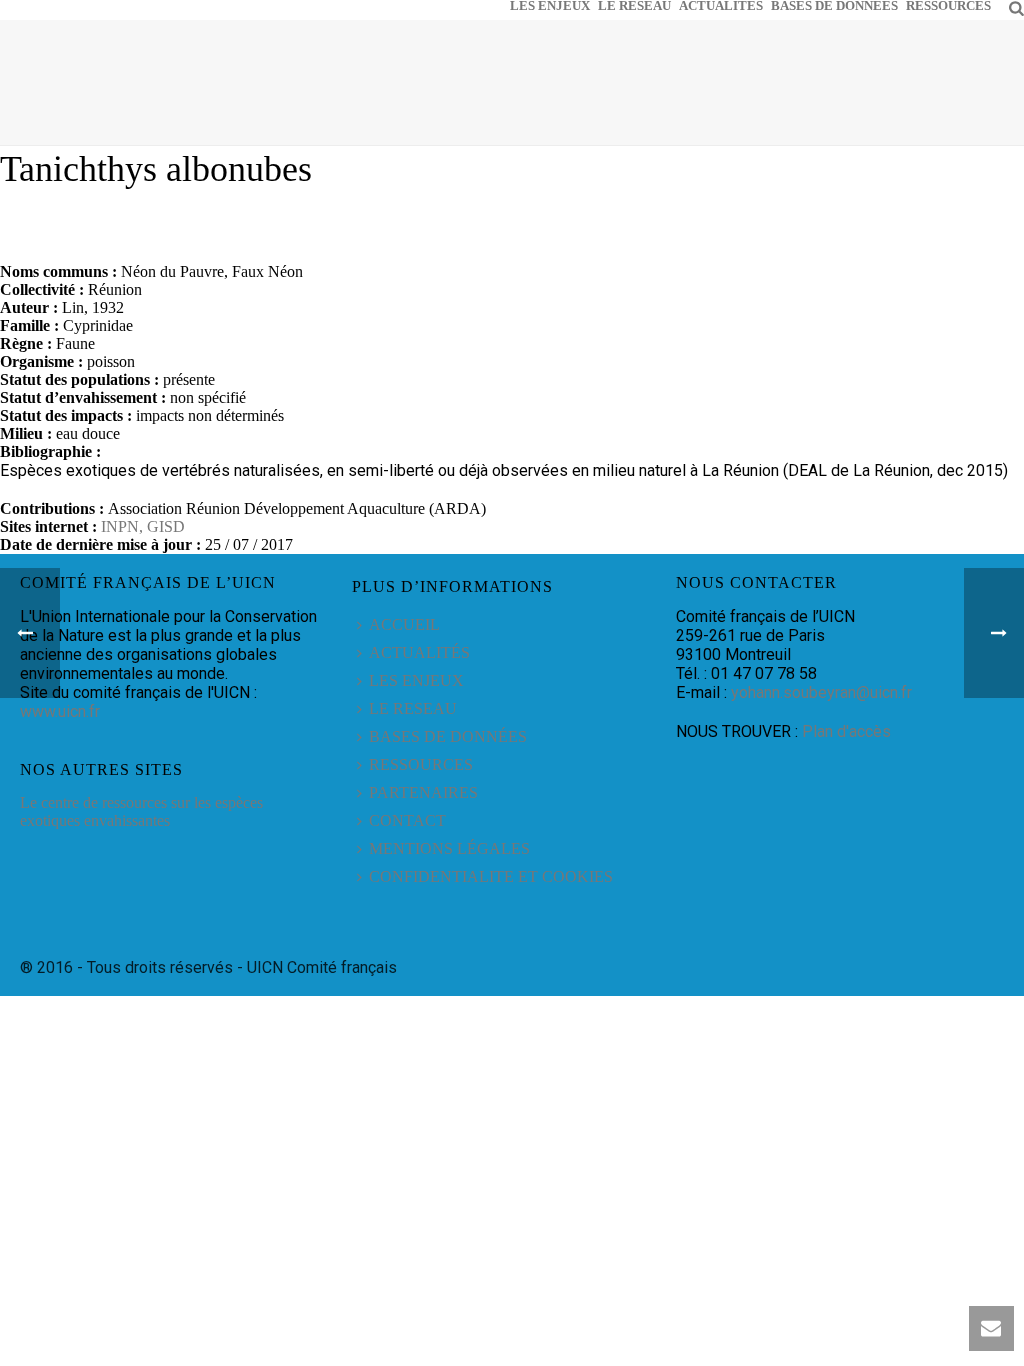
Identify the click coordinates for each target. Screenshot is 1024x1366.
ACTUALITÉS (721, 5)
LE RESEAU (634, 5)
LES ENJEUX (550, 5)
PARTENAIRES (423, 792)
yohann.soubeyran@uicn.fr (821, 692)
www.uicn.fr (60, 711)
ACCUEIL (404, 624)
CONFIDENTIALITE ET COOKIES (491, 876)
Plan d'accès (846, 731)
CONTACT (407, 820)
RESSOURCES (948, 5)
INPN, (124, 526)
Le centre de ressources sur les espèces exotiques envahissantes (141, 811)
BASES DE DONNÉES (834, 5)
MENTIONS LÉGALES (449, 848)
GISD (166, 526)
